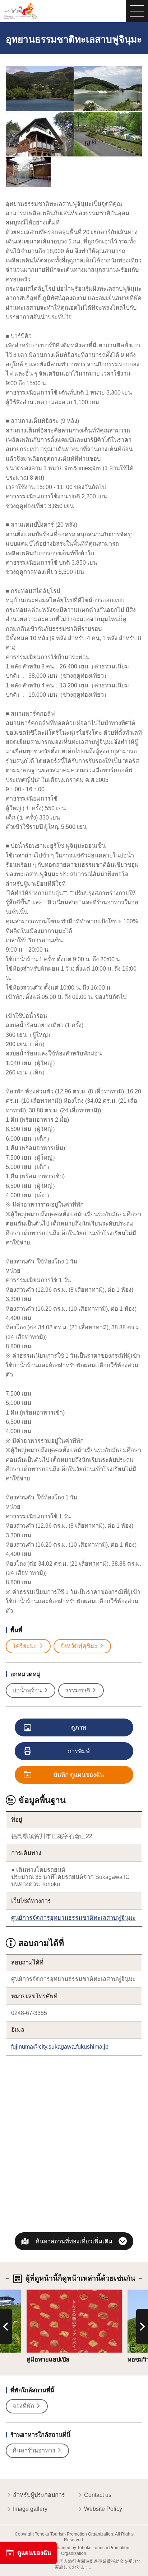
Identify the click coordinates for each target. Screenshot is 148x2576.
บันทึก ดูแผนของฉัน (79, 1775)
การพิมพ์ (79, 1751)
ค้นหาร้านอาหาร (34, 2450)
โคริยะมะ (25, 1646)
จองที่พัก (23, 2406)
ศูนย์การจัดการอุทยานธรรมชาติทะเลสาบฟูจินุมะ (73, 1918)
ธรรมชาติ (78, 1690)
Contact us (98, 2495)
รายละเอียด (42, 2293)
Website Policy (103, 2509)
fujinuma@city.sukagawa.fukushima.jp (60, 2046)
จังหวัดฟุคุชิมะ (79, 1646)
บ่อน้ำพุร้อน (27, 1690)
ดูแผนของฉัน (34, 2553)
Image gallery (30, 2509)
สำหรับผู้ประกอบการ (39, 2495)
